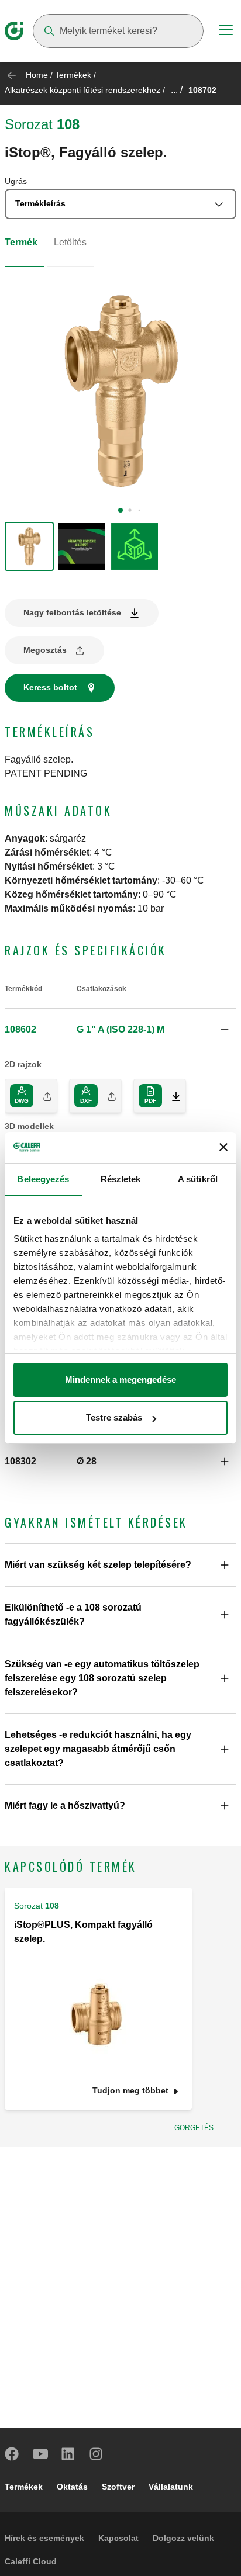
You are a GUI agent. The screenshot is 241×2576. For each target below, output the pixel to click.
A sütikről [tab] (198, 1179)
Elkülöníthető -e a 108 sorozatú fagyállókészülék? (73, 1614)
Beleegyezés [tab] (43, 1179)
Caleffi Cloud (31, 2561)
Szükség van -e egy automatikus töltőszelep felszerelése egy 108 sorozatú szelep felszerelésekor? (102, 1678)
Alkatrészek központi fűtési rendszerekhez (82, 90)
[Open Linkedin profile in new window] (68, 2454)
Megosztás (45, 650)
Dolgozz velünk (183, 2538)
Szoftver (118, 2487)
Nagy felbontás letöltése (72, 612)
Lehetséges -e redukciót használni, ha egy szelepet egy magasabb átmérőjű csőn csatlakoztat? (98, 1749)
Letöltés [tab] (70, 242)
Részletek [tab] (121, 1179)
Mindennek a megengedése (120, 1379)
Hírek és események (44, 2538)
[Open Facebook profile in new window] (12, 2454)
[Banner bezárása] (223, 1147)
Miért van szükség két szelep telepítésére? (98, 1565)
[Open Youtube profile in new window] (40, 2454)
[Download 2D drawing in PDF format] (171, 1096)
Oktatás (72, 2487)
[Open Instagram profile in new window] (97, 2454)
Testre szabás (114, 1417)
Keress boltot (50, 687)
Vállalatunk (171, 2487)
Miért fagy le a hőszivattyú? (65, 1805)
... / (177, 90)
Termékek (73, 75)
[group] (29, 546)
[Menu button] (226, 32)
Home (37, 75)
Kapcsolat (118, 2538)
